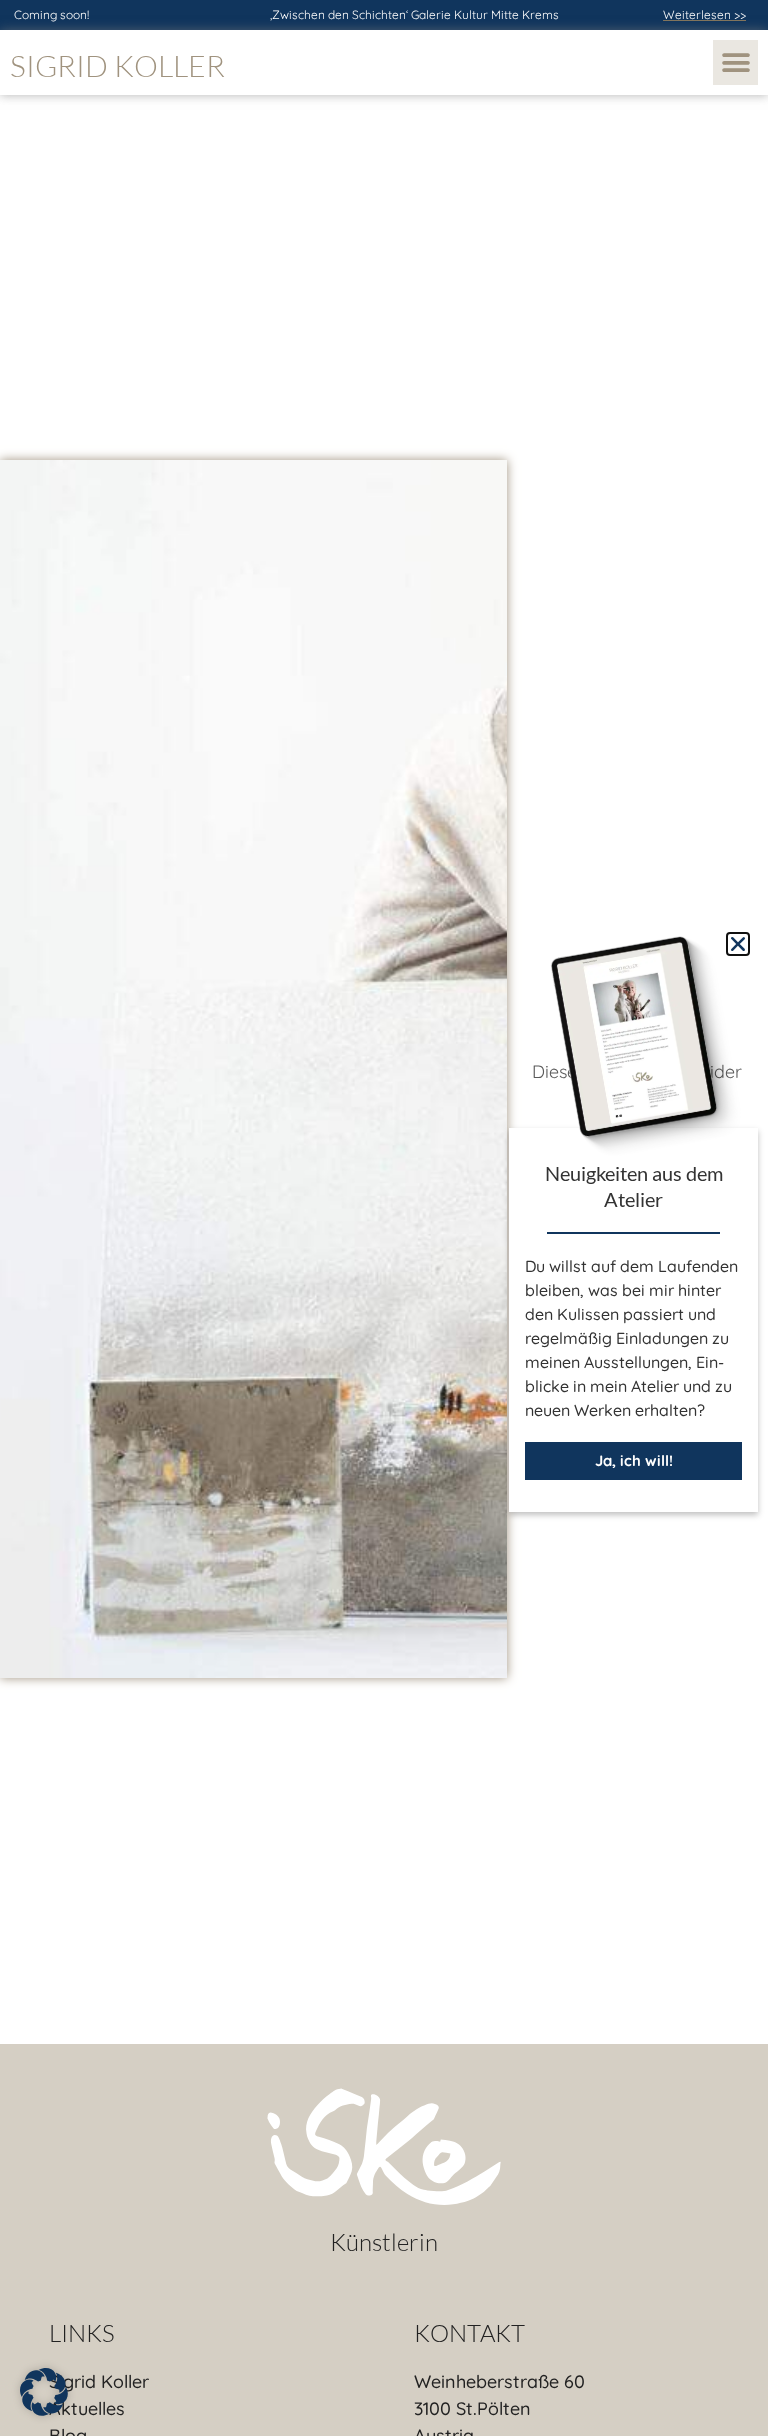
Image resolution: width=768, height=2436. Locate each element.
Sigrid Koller (117, 65)
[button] (735, 62)
